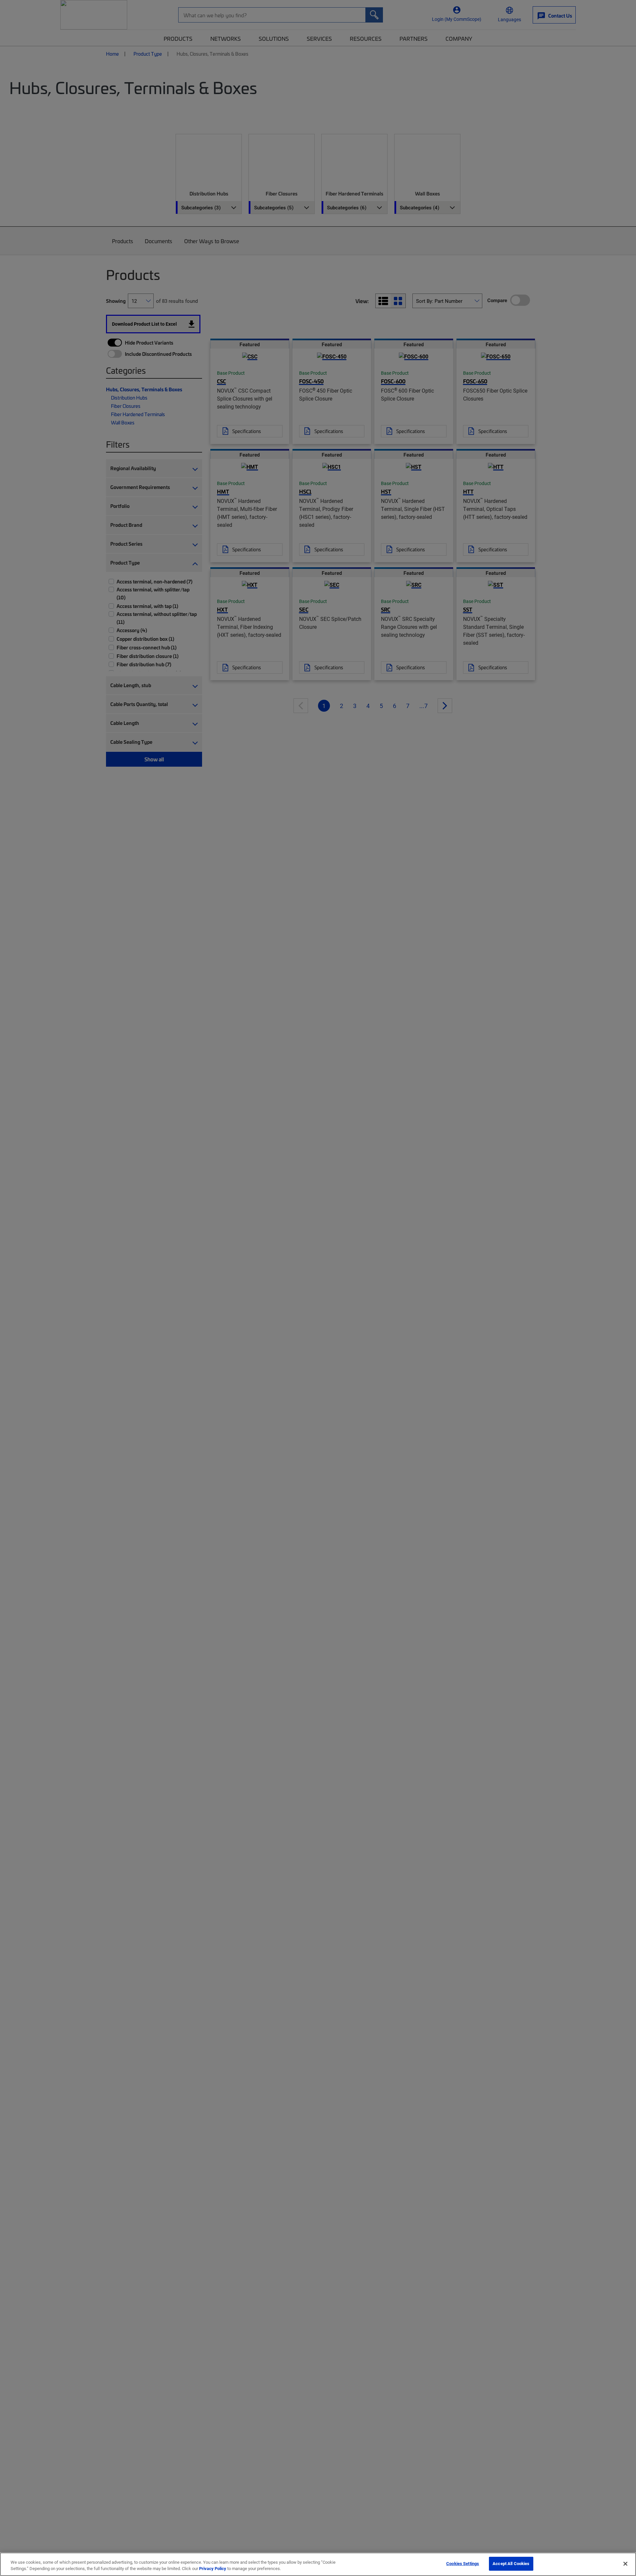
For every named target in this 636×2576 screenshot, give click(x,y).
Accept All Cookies (511, 2563)
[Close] (625, 2564)
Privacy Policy (213, 2569)
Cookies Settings (463, 2563)
